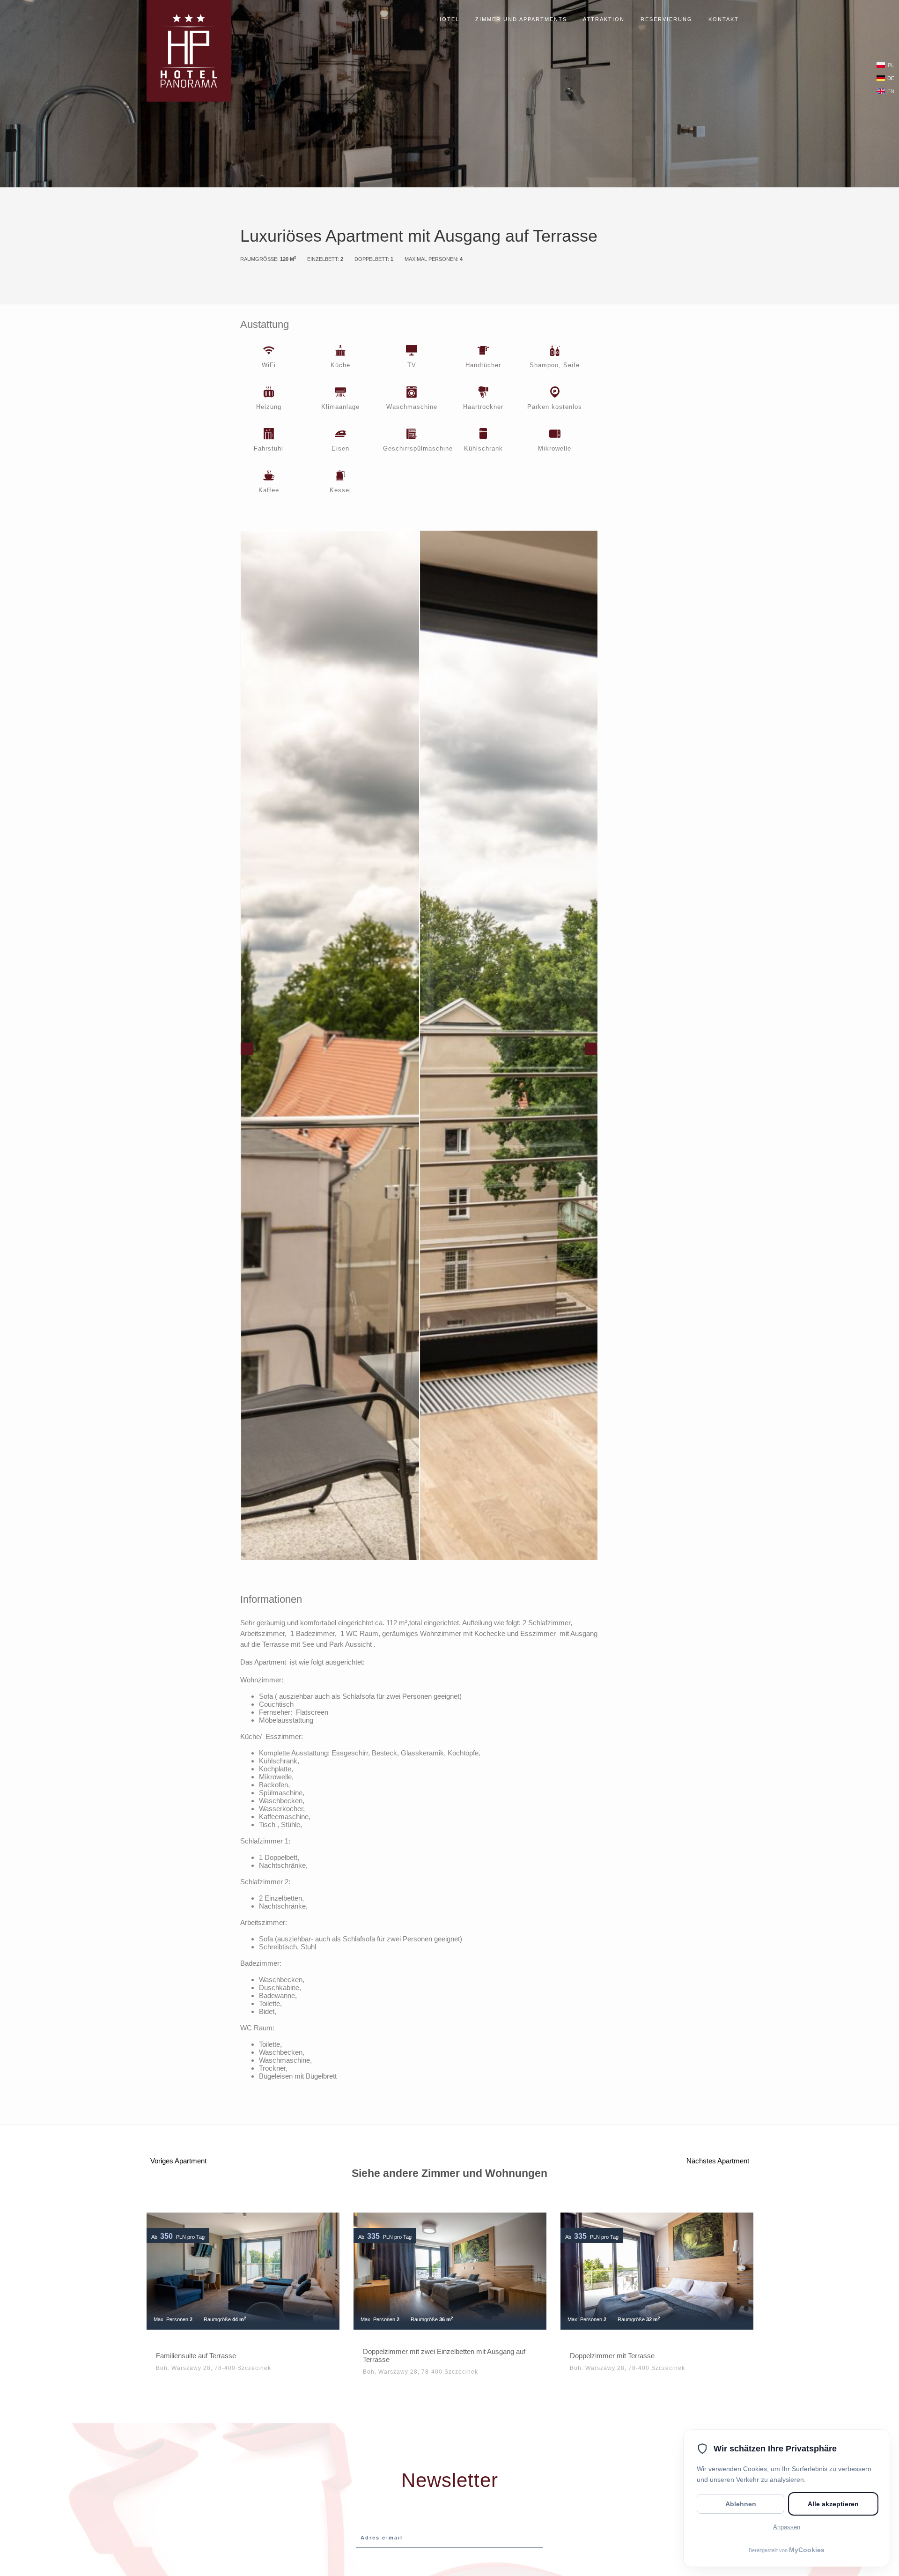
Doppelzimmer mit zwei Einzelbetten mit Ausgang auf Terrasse (237, 2355)
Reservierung (667, 19)
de (891, 78)
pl (891, 65)
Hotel (448, 19)
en (891, 91)
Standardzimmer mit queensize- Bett (626, 2356)
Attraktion (604, 19)
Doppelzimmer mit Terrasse (405, 2356)
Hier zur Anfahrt (648, 289)
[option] (330, 1045)
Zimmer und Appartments (521, 19)
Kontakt (724, 19)
